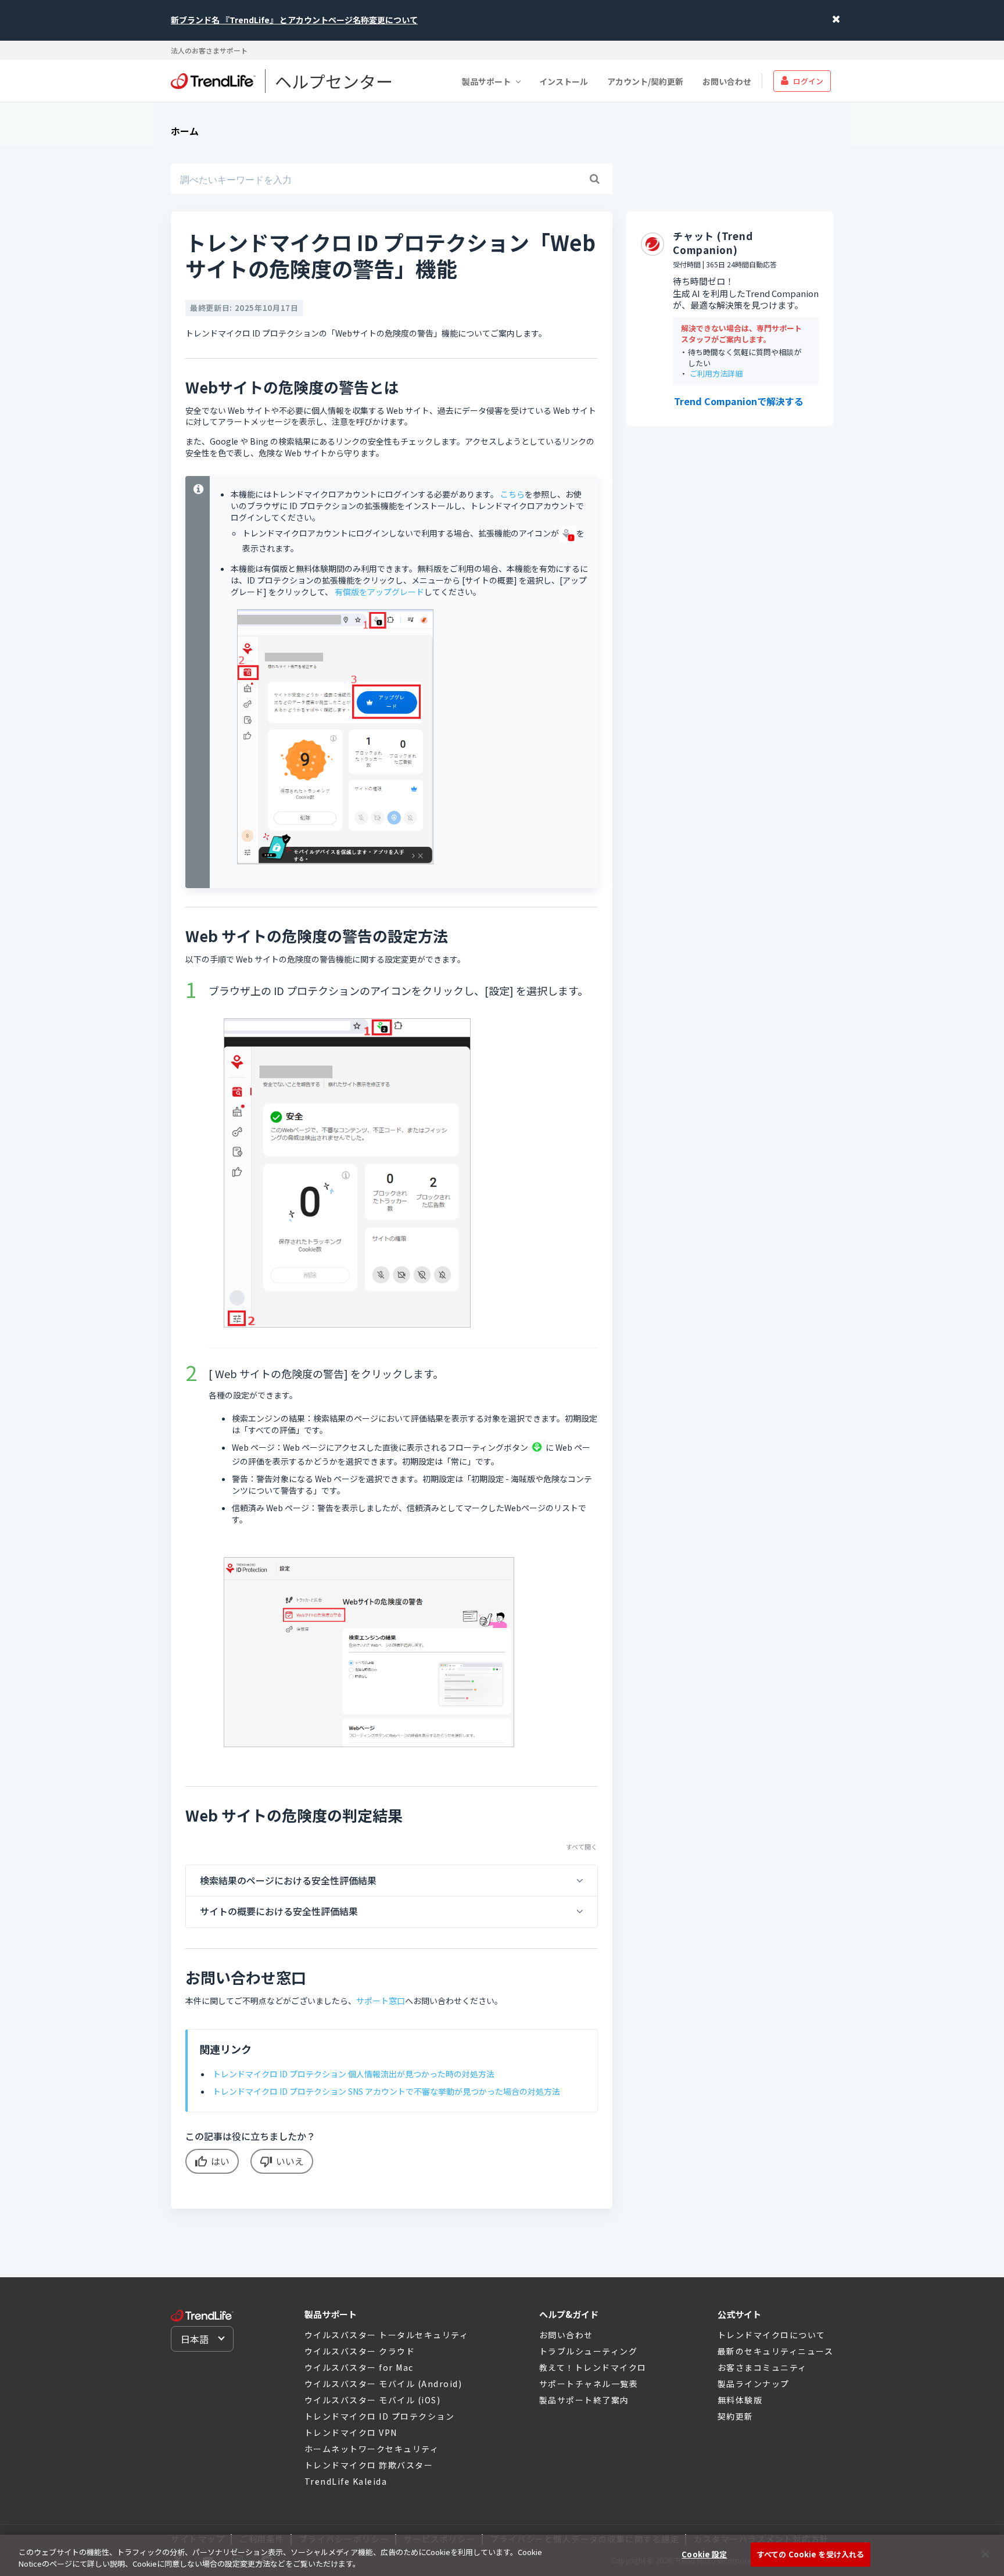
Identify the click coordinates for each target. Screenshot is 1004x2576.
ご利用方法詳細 (716, 374)
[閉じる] (985, 2554)
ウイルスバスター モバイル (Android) (383, 2384)
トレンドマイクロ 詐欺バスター (369, 2465)
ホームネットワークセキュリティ (372, 2449)
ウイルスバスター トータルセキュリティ (387, 2335)
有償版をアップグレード (379, 592)
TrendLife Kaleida (346, 2481)
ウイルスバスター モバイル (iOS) (373, 2400)
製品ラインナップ (754, 2384)
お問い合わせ (727, 81)
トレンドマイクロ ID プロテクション (380, 2416)
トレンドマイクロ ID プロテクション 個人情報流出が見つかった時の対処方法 (354, 2074)
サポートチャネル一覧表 (589, 2384)
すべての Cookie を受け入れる (811, 2554)
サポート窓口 (381, 2001)
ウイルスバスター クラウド (360, 2351)
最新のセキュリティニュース (776, 2351)
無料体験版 (740, 2400)
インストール (564, 81)
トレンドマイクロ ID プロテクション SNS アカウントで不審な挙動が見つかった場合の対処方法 (386, 2091)
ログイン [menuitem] (808, 80)
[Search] (594, 179)
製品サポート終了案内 (584, 2400)
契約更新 (736, 2416)
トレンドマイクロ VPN (351, 2432)
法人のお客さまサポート (209, 50)
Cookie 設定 (704, 2554)
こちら (512, 494)
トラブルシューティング (589, 2351)
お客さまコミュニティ (762, 2367)
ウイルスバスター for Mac (359, 2367)
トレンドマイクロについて (772, 2335)
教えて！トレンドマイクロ (593, 2367)
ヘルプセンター (334, 81)
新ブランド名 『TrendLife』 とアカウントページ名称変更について (294, 20)
